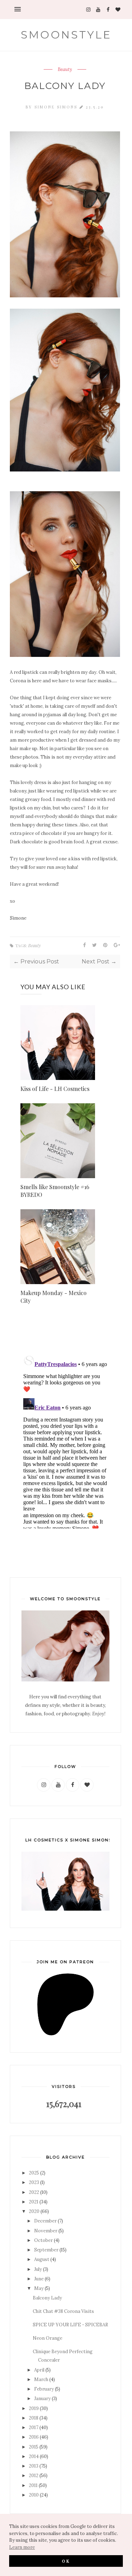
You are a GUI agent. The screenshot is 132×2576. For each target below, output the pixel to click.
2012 (34, 2476)
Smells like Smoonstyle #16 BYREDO (55, 1191)
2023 (34, 2182)
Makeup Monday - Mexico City (54, 1297)
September (46, 2250)
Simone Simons (57, 107)
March (41, 2379)
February (44, 2389)
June (39, 2279)
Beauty (65, 70)
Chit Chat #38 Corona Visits (63, 2311)
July (38, 2269)
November (46, 2231)
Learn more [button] (22, 2547)
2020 (34, 2211)
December (45, 2221)
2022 (34, 2192)
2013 (34, 2466)
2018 (34, 2418)
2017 (34, 2427)
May (39, 2288)
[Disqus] (65, 1440)
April (39, 2370)
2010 (34, 2495)
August (42, 2259)
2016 (34, 2437)
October (43, 2240)
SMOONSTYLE (66, 35)
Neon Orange (48, 2338)
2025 (34, 2173)
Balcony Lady (47, 2298)
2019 (34, 2408)
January (42, 2399)
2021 (34, 2202)
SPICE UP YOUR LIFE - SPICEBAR (70, 2325)
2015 (34, 2447)
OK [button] (66, 2561)
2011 (33, 2485)
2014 (34, 2456)
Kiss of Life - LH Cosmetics (55, 1089)
